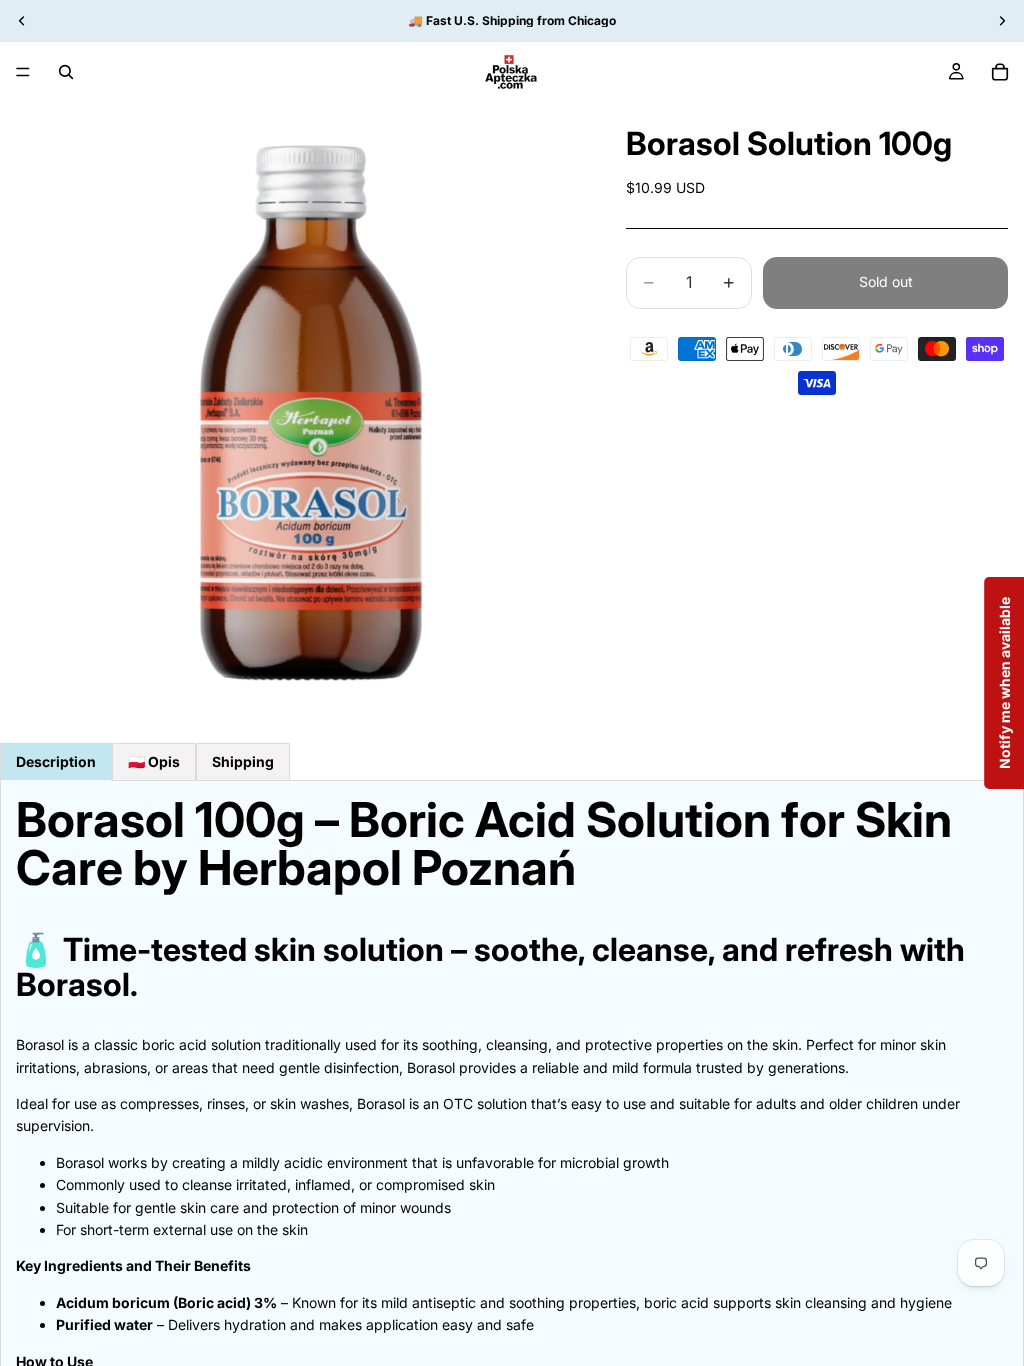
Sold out (886, 281)
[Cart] (1000, 72)
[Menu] (23, 72)
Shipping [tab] (243, 761)
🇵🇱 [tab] (154, 761)
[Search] (66, 72)
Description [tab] (56, 761)
